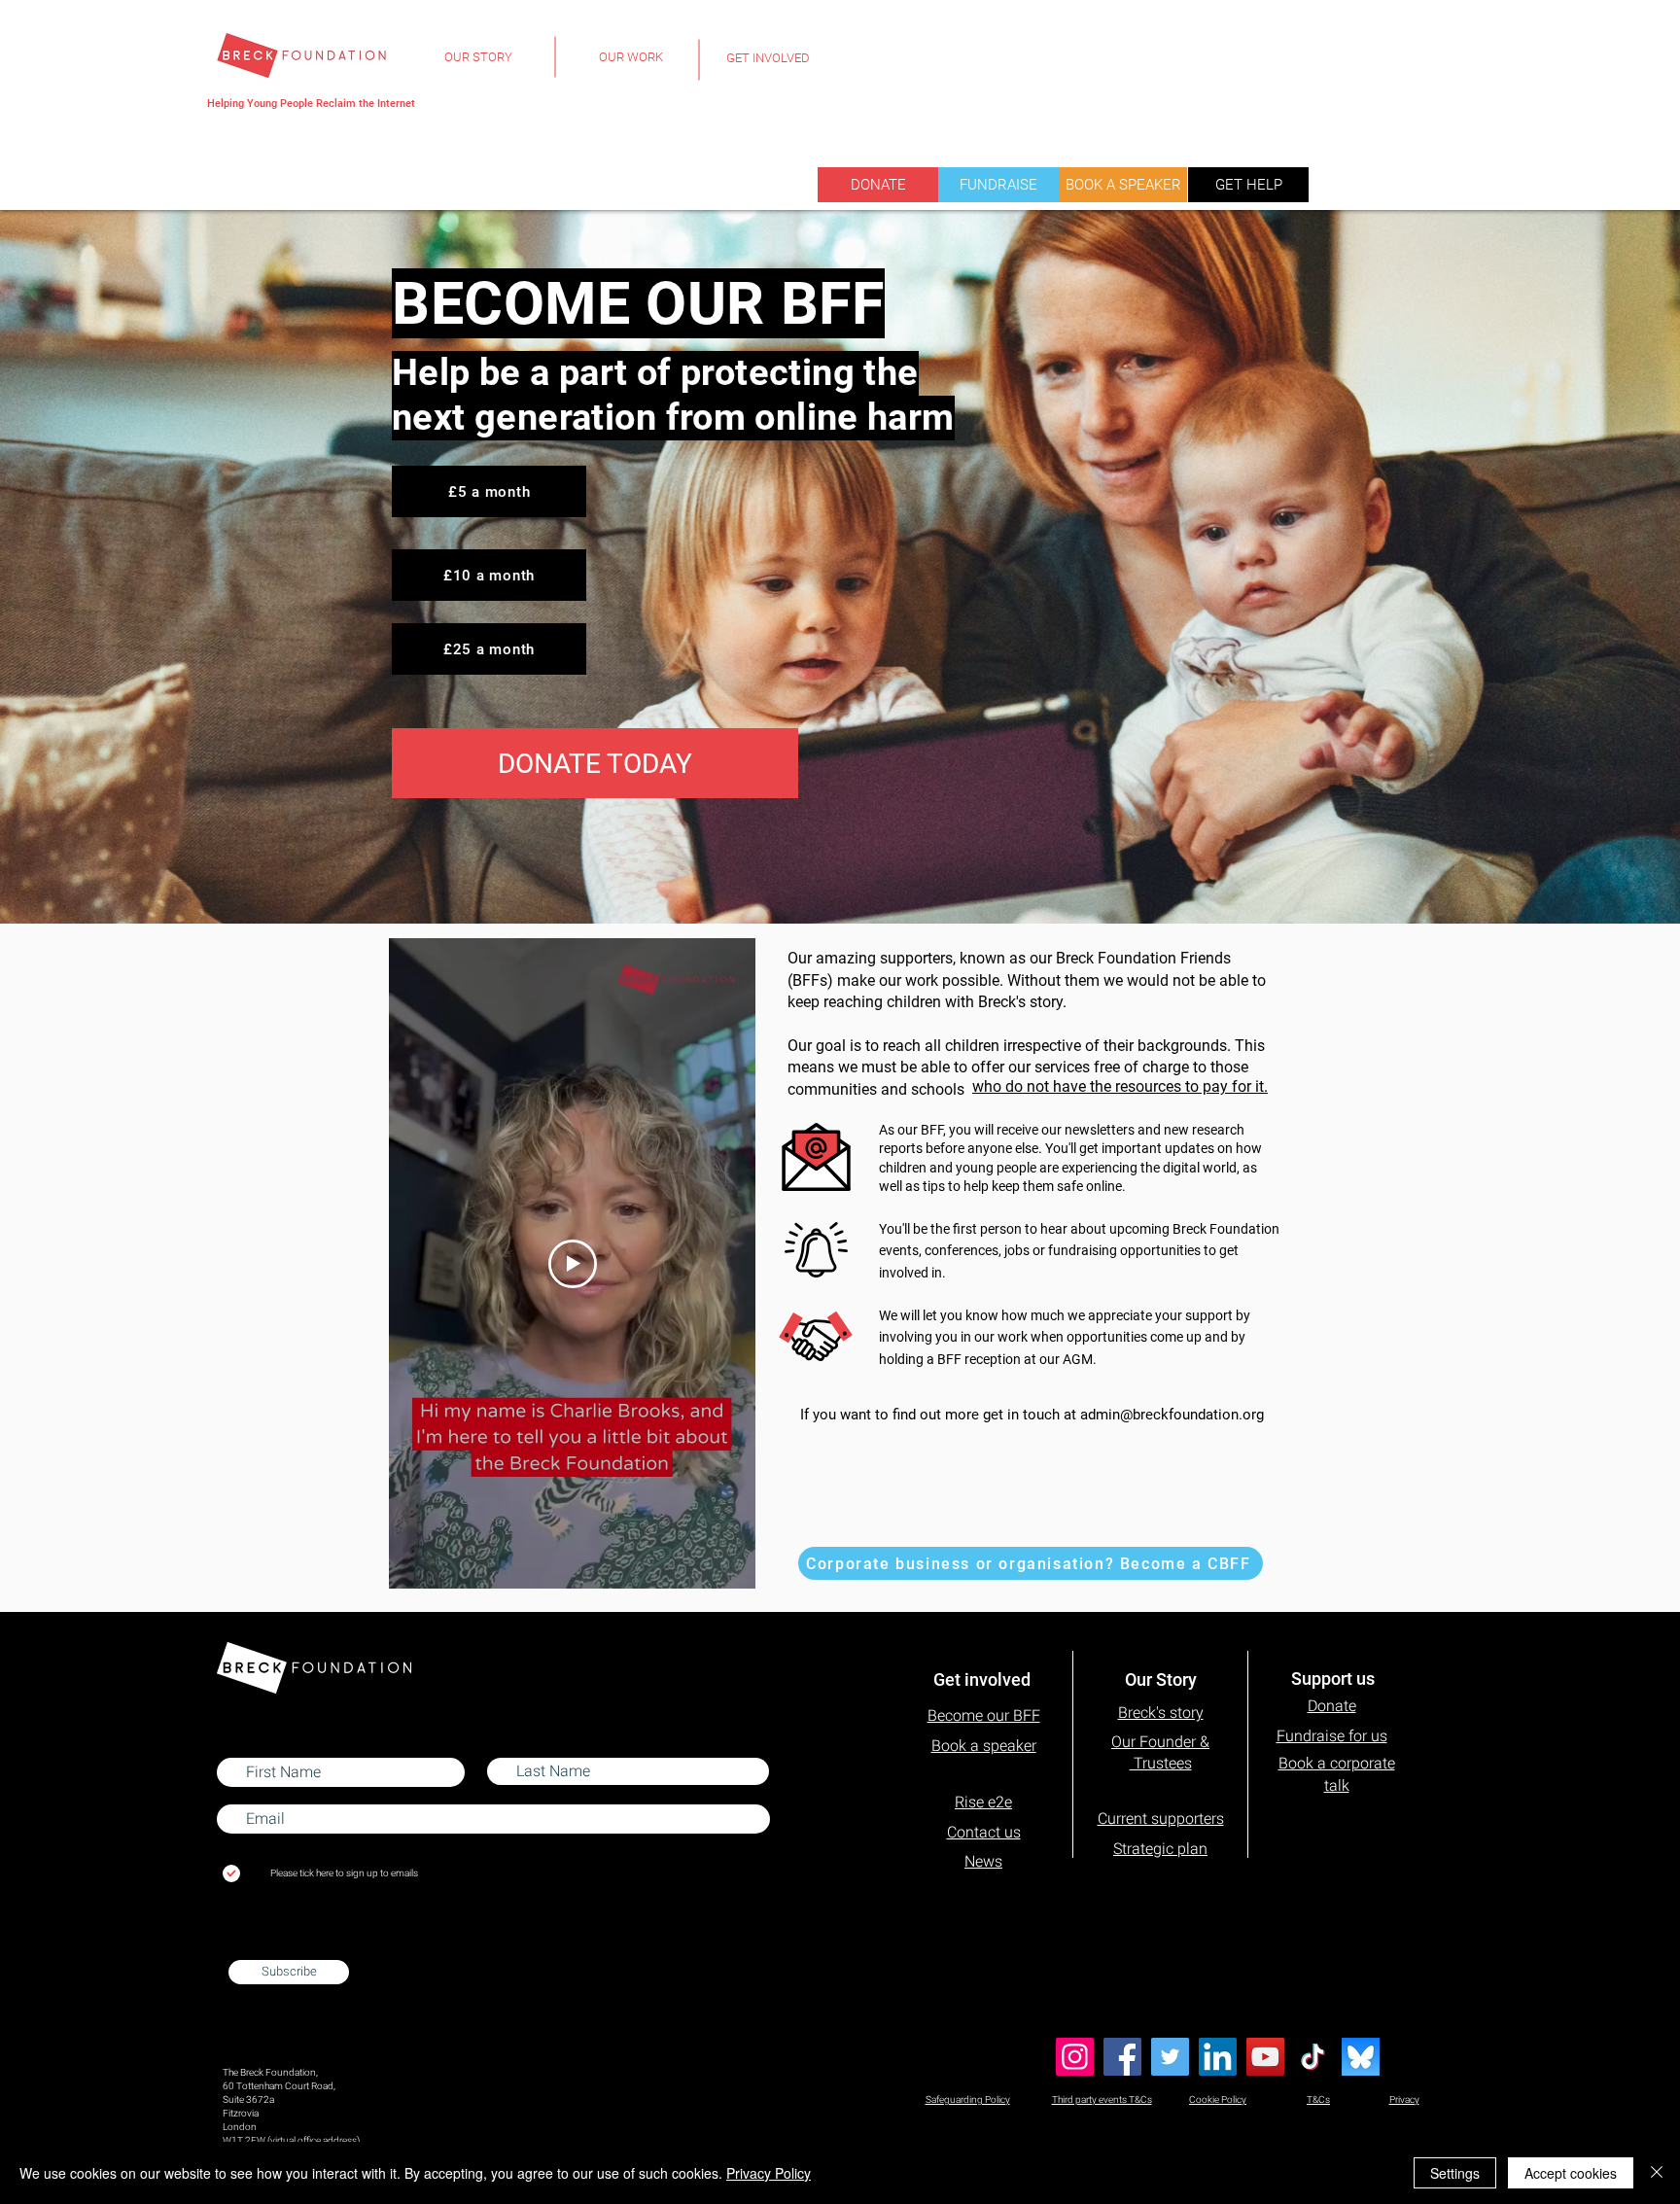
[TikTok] (1313, 2057)
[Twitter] (1170, 2057)
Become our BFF (984, 1715)
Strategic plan (1160, 1849)
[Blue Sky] (1361, 2057)
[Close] (1657, 2173)
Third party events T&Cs (1102, 2099)
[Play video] (573, 1264)
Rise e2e (983, 1802)
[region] (478, 69)
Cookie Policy (1218, 2099)
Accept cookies (1571, 2173)
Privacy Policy (769, 2173)
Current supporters (1161, 1819)
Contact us (984, 1832)
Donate (1332, 1706)
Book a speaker (984, 1746)
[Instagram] (1075, 2057)
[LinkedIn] (1218, 2057)
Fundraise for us (1332, 1736)
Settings (1455, 2173)
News (983, 1861)
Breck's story (1161, 1713)
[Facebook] (1122, 2057)
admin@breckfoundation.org (1172, 1415)
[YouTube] (1265, 2057)
